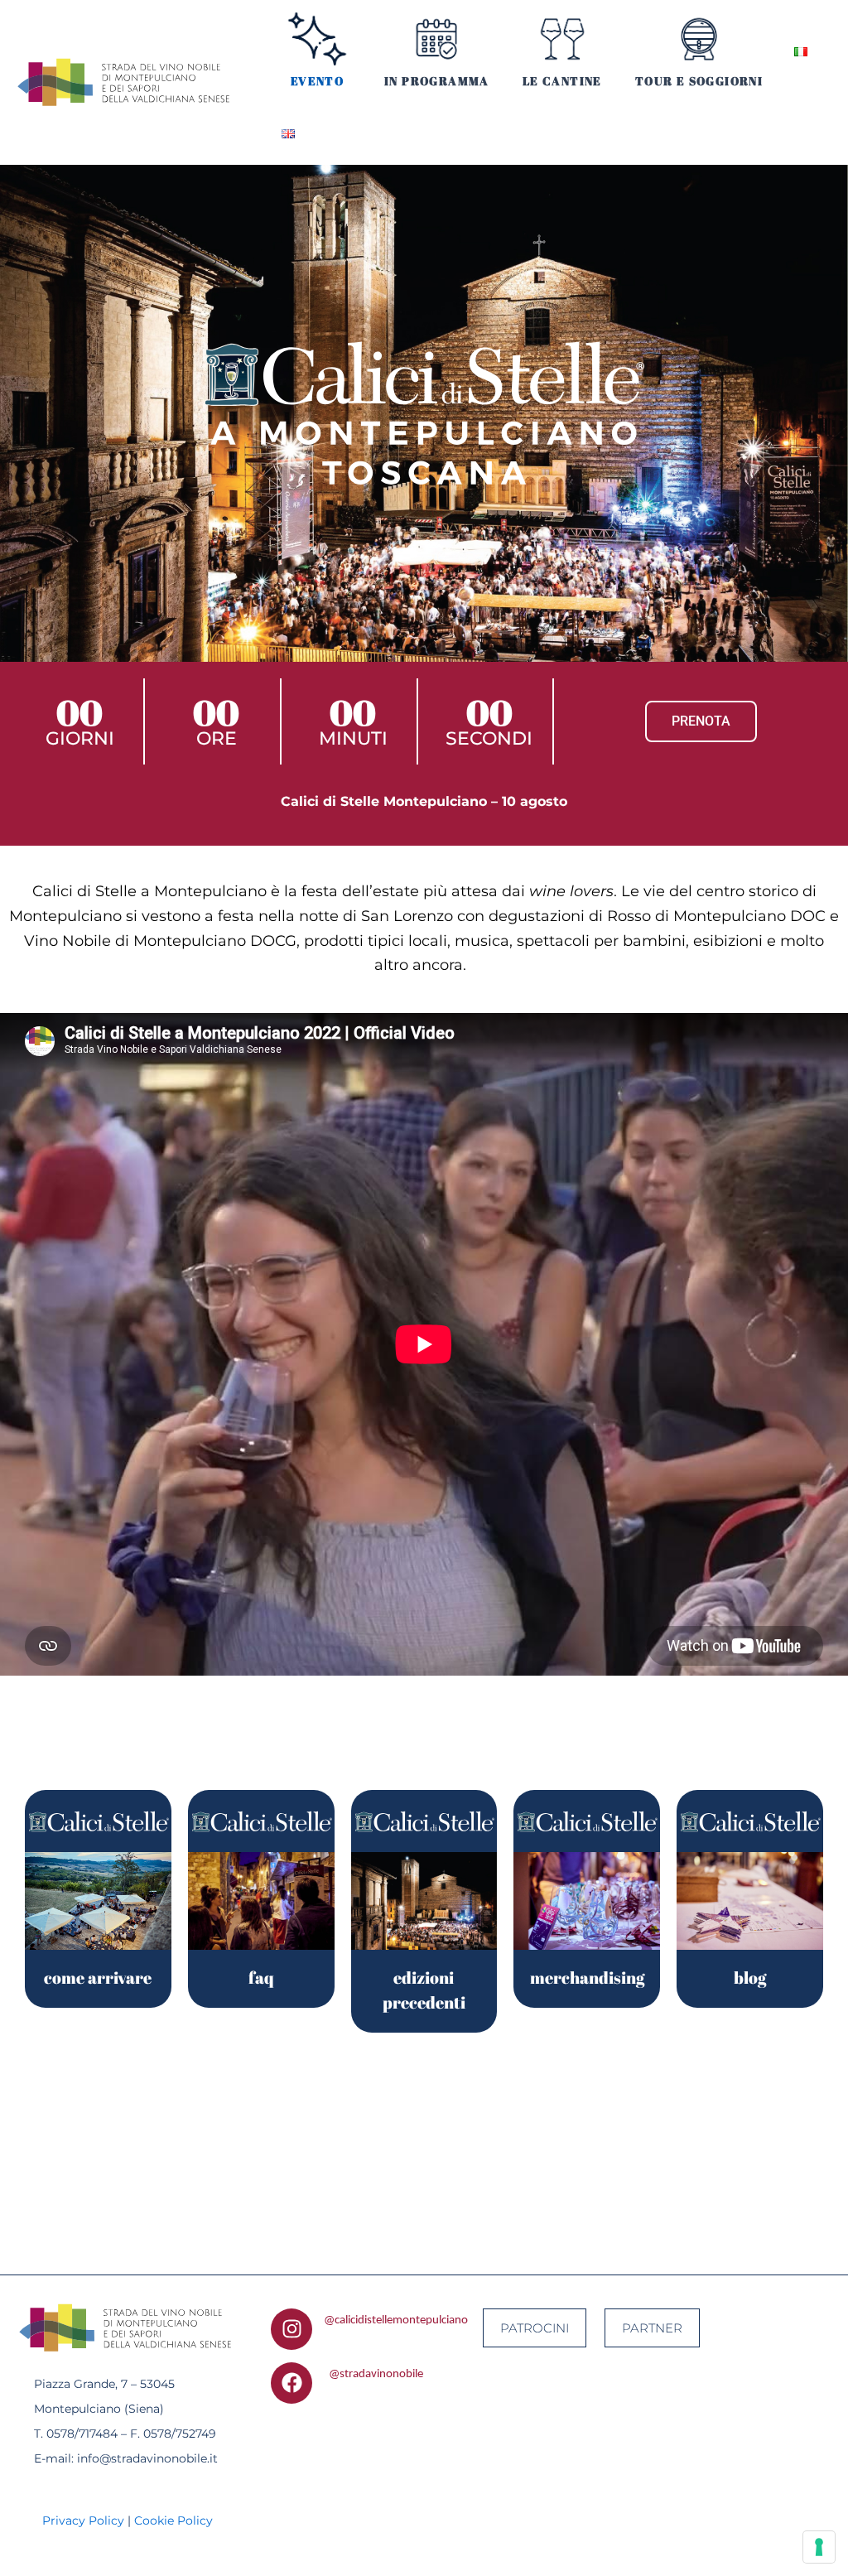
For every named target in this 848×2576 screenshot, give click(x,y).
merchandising (587, 1978)
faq (261, 1978)
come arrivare (98, 1978)
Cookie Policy (173, 2521)
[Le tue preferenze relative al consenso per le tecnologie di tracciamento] (819, 2547)
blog (750, 1978)
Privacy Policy (83, 2521)
